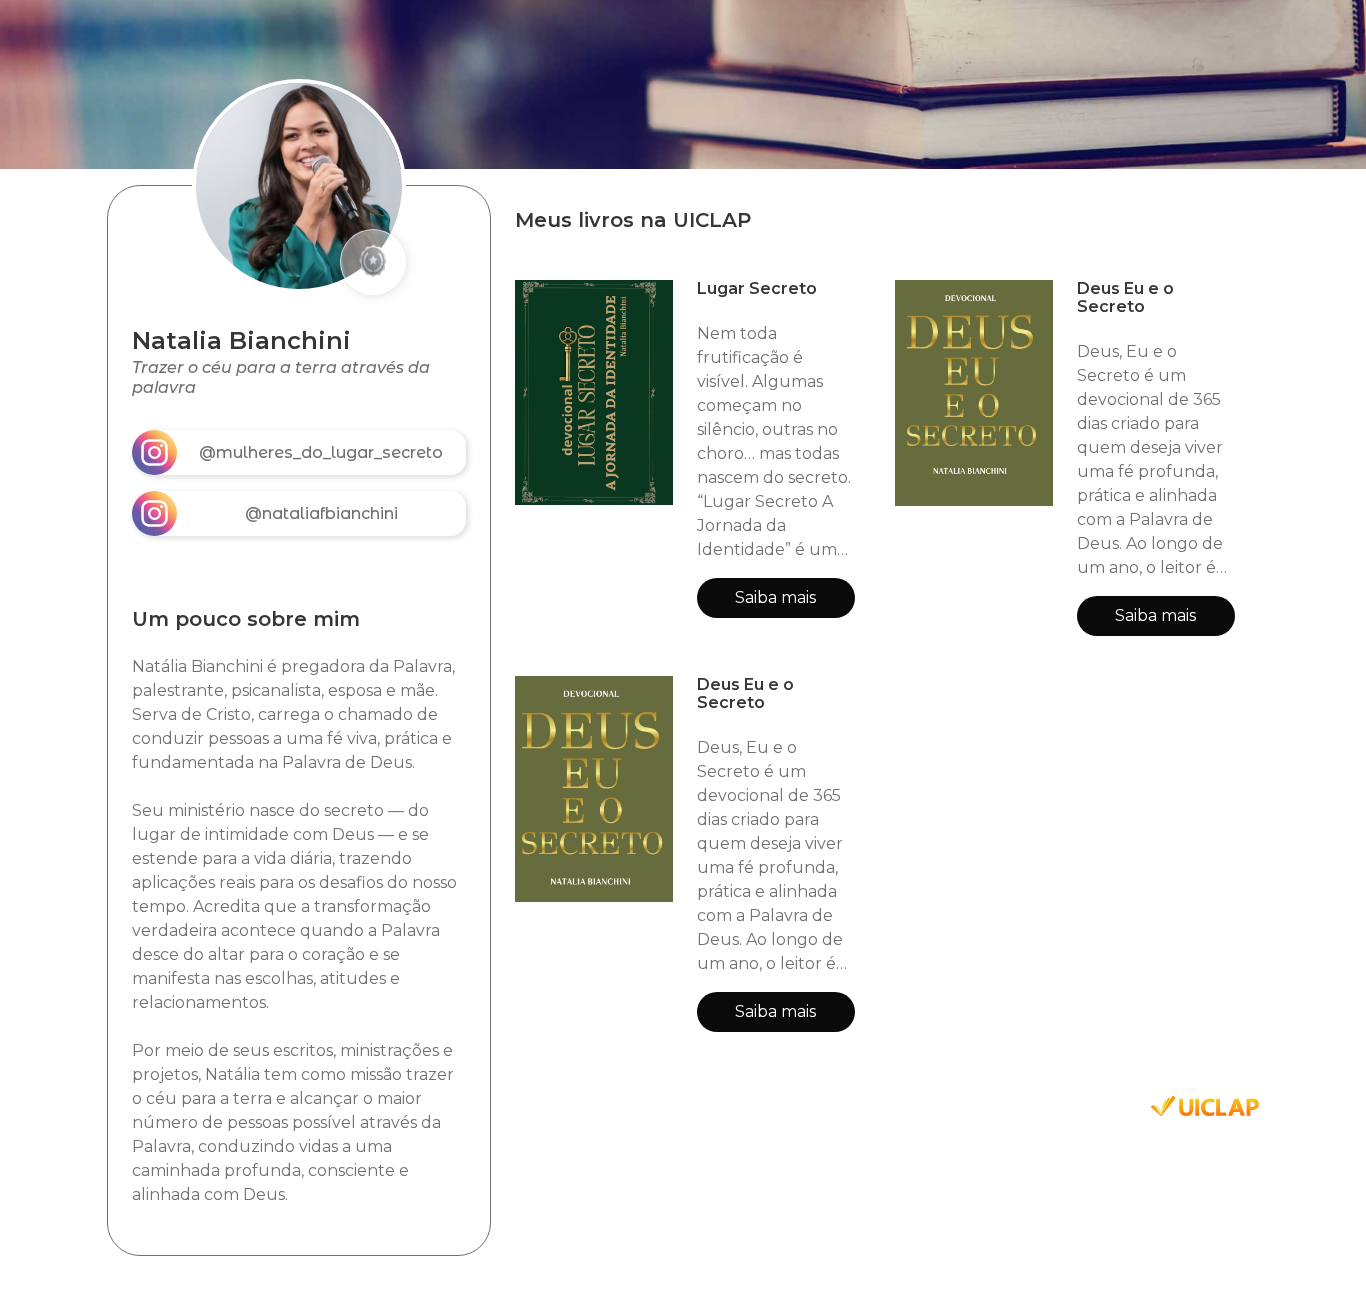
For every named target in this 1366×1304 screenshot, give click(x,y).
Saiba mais (775, 597)
